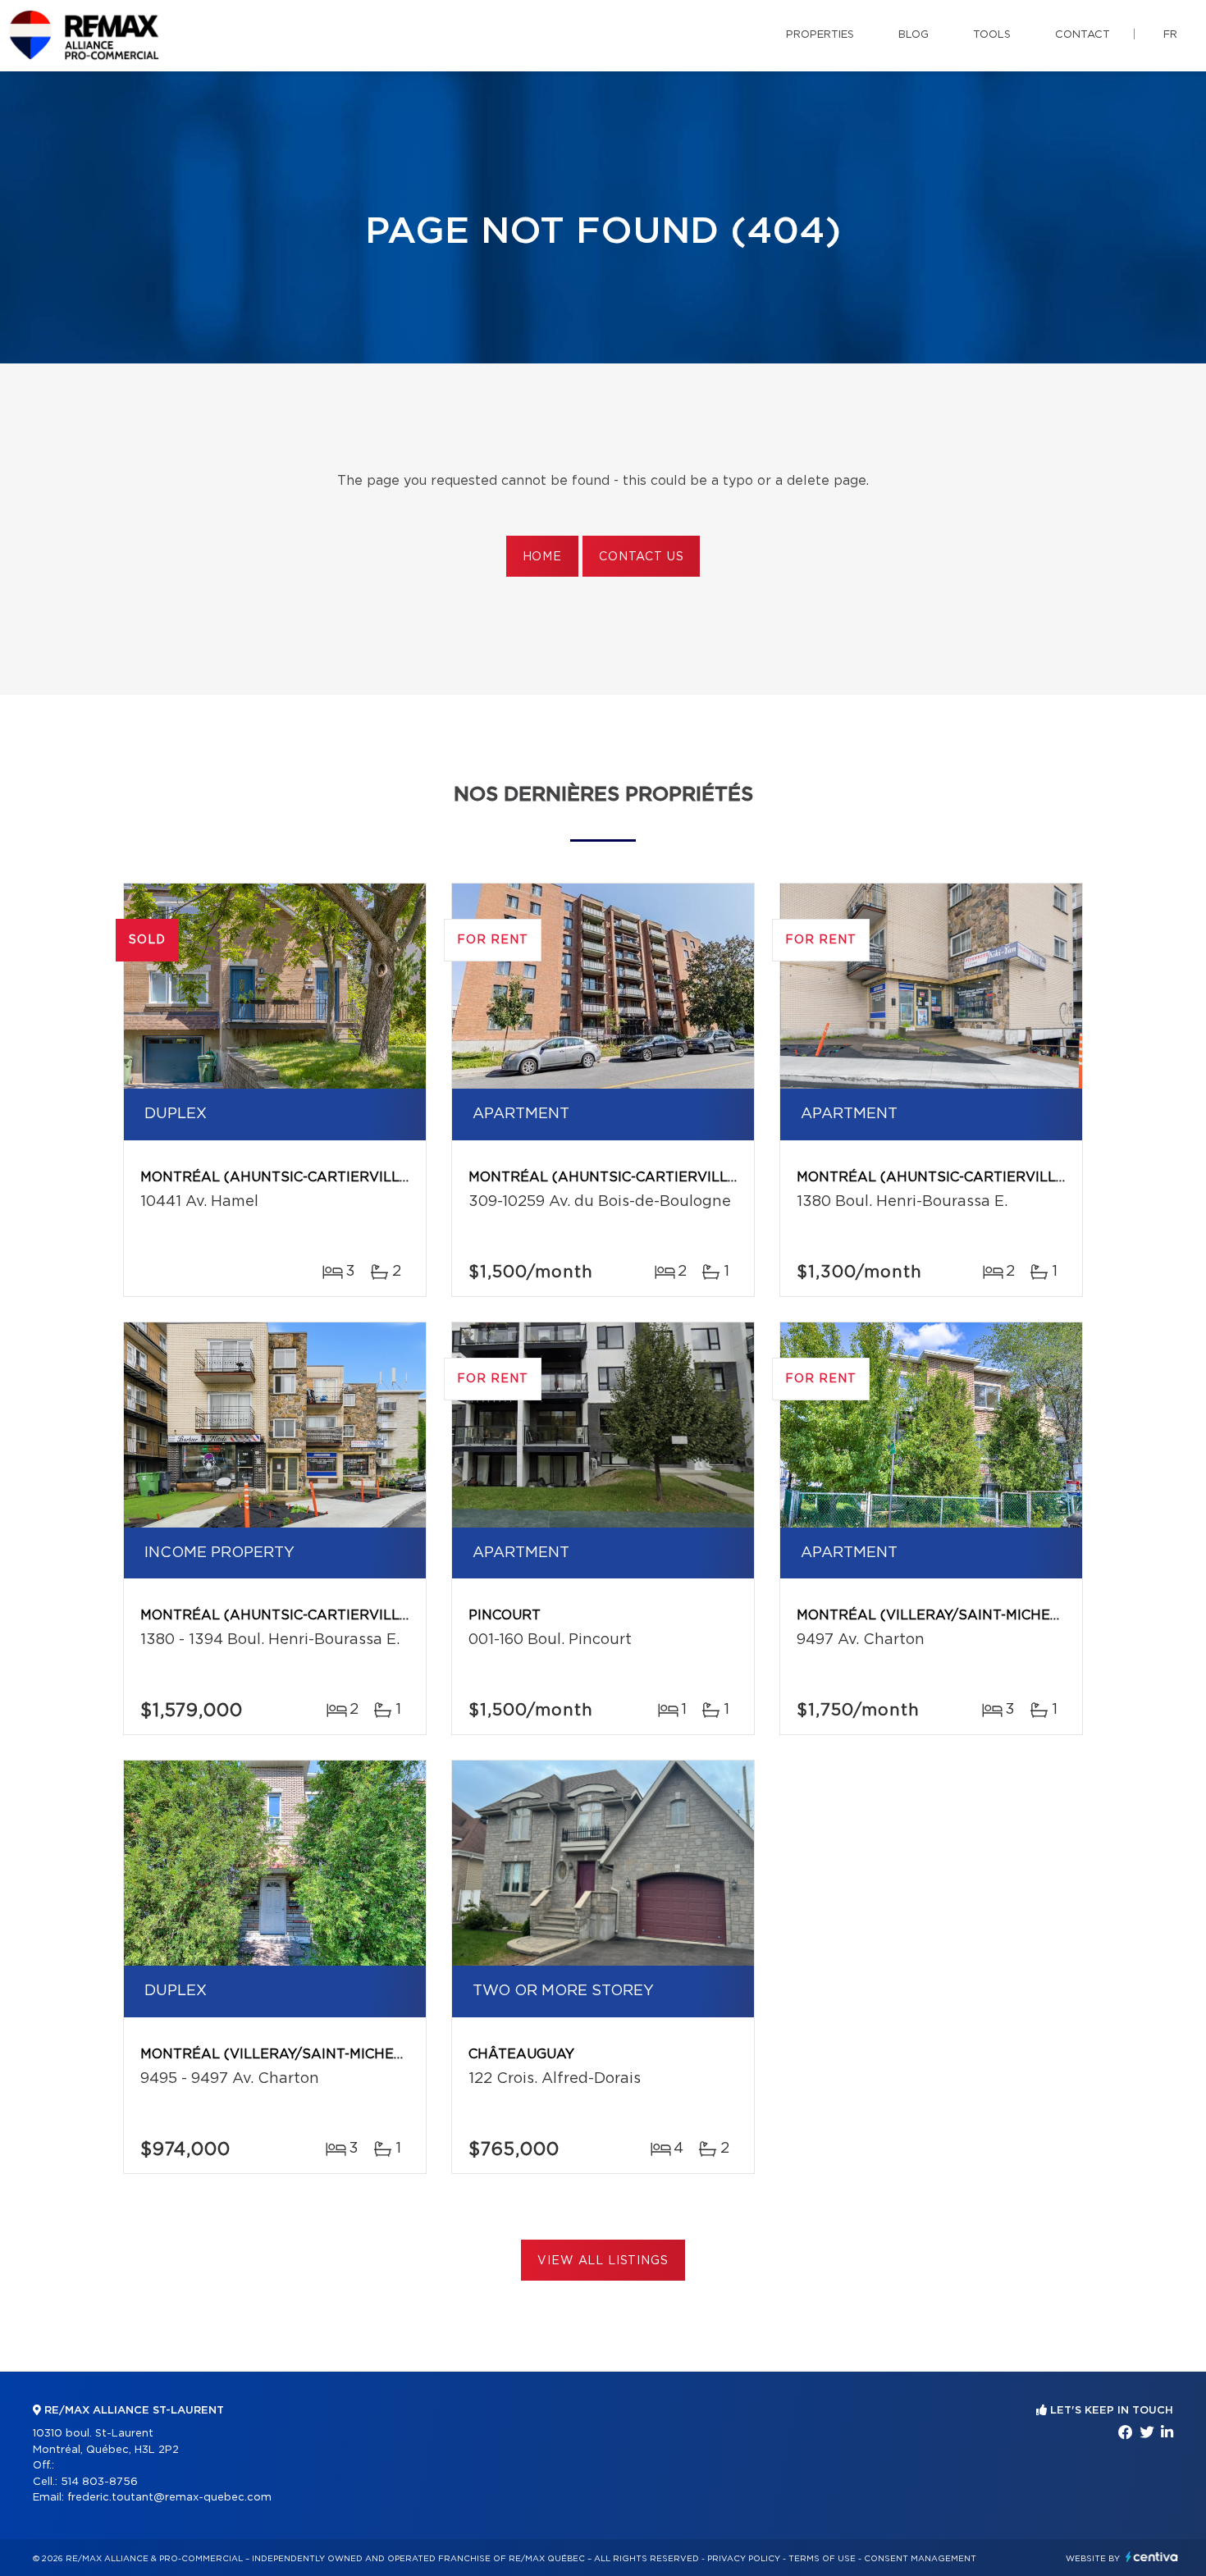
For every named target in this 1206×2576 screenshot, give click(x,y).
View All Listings (603, 2261)
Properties (820, 35)
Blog (914, 35)
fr (1170, 35)
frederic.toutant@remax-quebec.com (169, 2498)
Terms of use (822, 2559)
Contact (1083, 35)
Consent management (920, 2559)
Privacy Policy (744, 2559)
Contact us (641, 557)
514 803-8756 (99, 2482)
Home (542, 557)
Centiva (1152, 2557)
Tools (992, 35)
